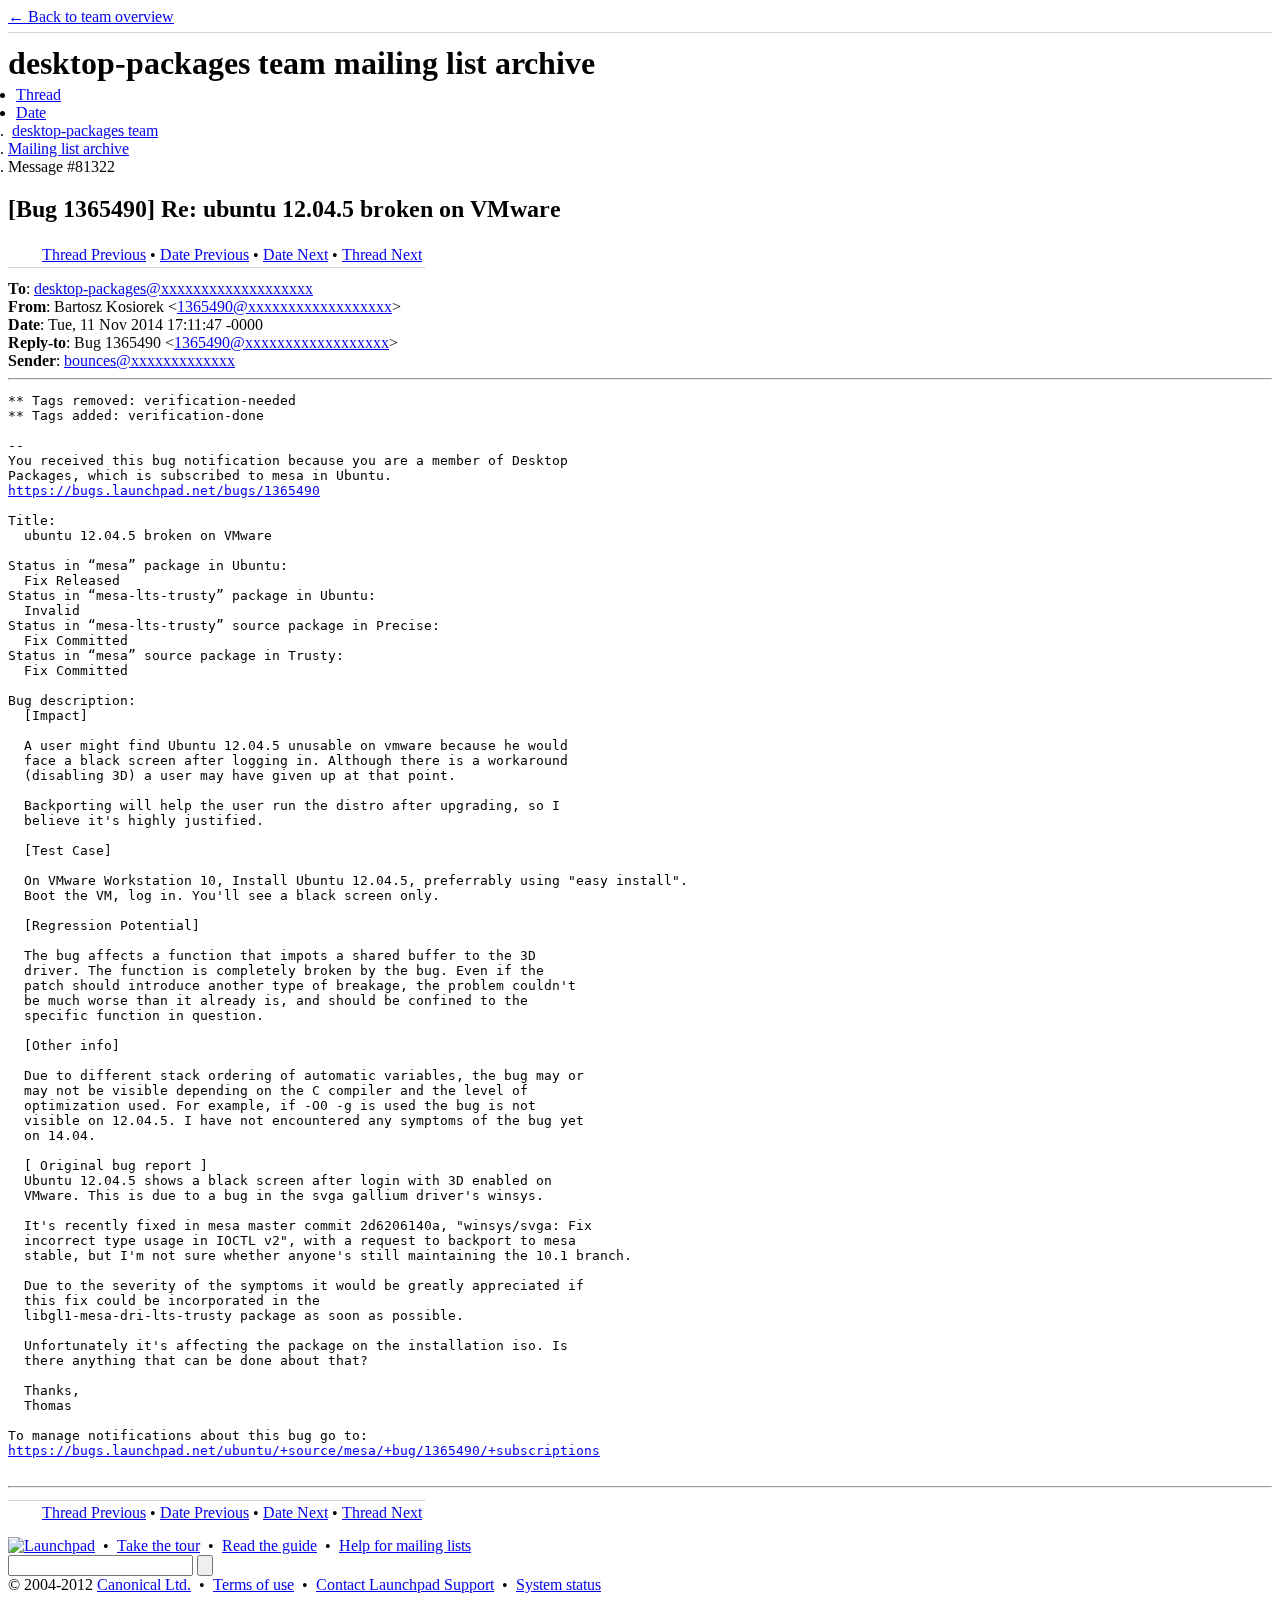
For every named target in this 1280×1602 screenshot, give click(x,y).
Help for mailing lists (405, 1545)
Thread (38, 94)
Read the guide (269, 1545)
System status (558, 1584)
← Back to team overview (91, 16)
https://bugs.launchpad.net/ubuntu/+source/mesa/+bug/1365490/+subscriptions (304, 1450)
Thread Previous (94, 254)
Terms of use (253, 1584)
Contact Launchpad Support (405, 1584)
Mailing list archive (68, 148)
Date (31, 112)
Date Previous (204, 254)
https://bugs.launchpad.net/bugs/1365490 (164, 490)
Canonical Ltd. (144, 1584)
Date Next (295, 254)
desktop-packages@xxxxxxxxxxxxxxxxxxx (173, 288)
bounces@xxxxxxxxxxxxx (149, 360)
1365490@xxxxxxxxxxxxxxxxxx (284, 306)
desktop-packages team (85, 130)
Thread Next (382, 254)
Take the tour (158, 1545)
